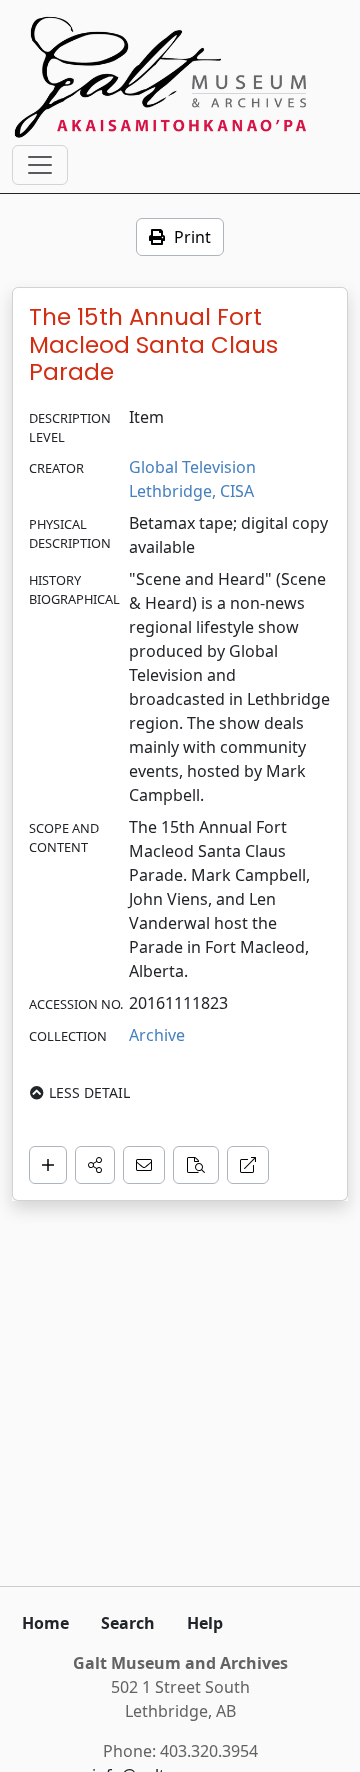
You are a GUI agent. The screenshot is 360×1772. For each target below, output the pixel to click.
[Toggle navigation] (40, 165)
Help (205, 1623)
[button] (95, 1165)
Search (128, 1623)
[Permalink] (248, 1165)
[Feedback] (144, 1165)
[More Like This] (196, 1165)
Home (45, 1623)
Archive (157, 1035)
